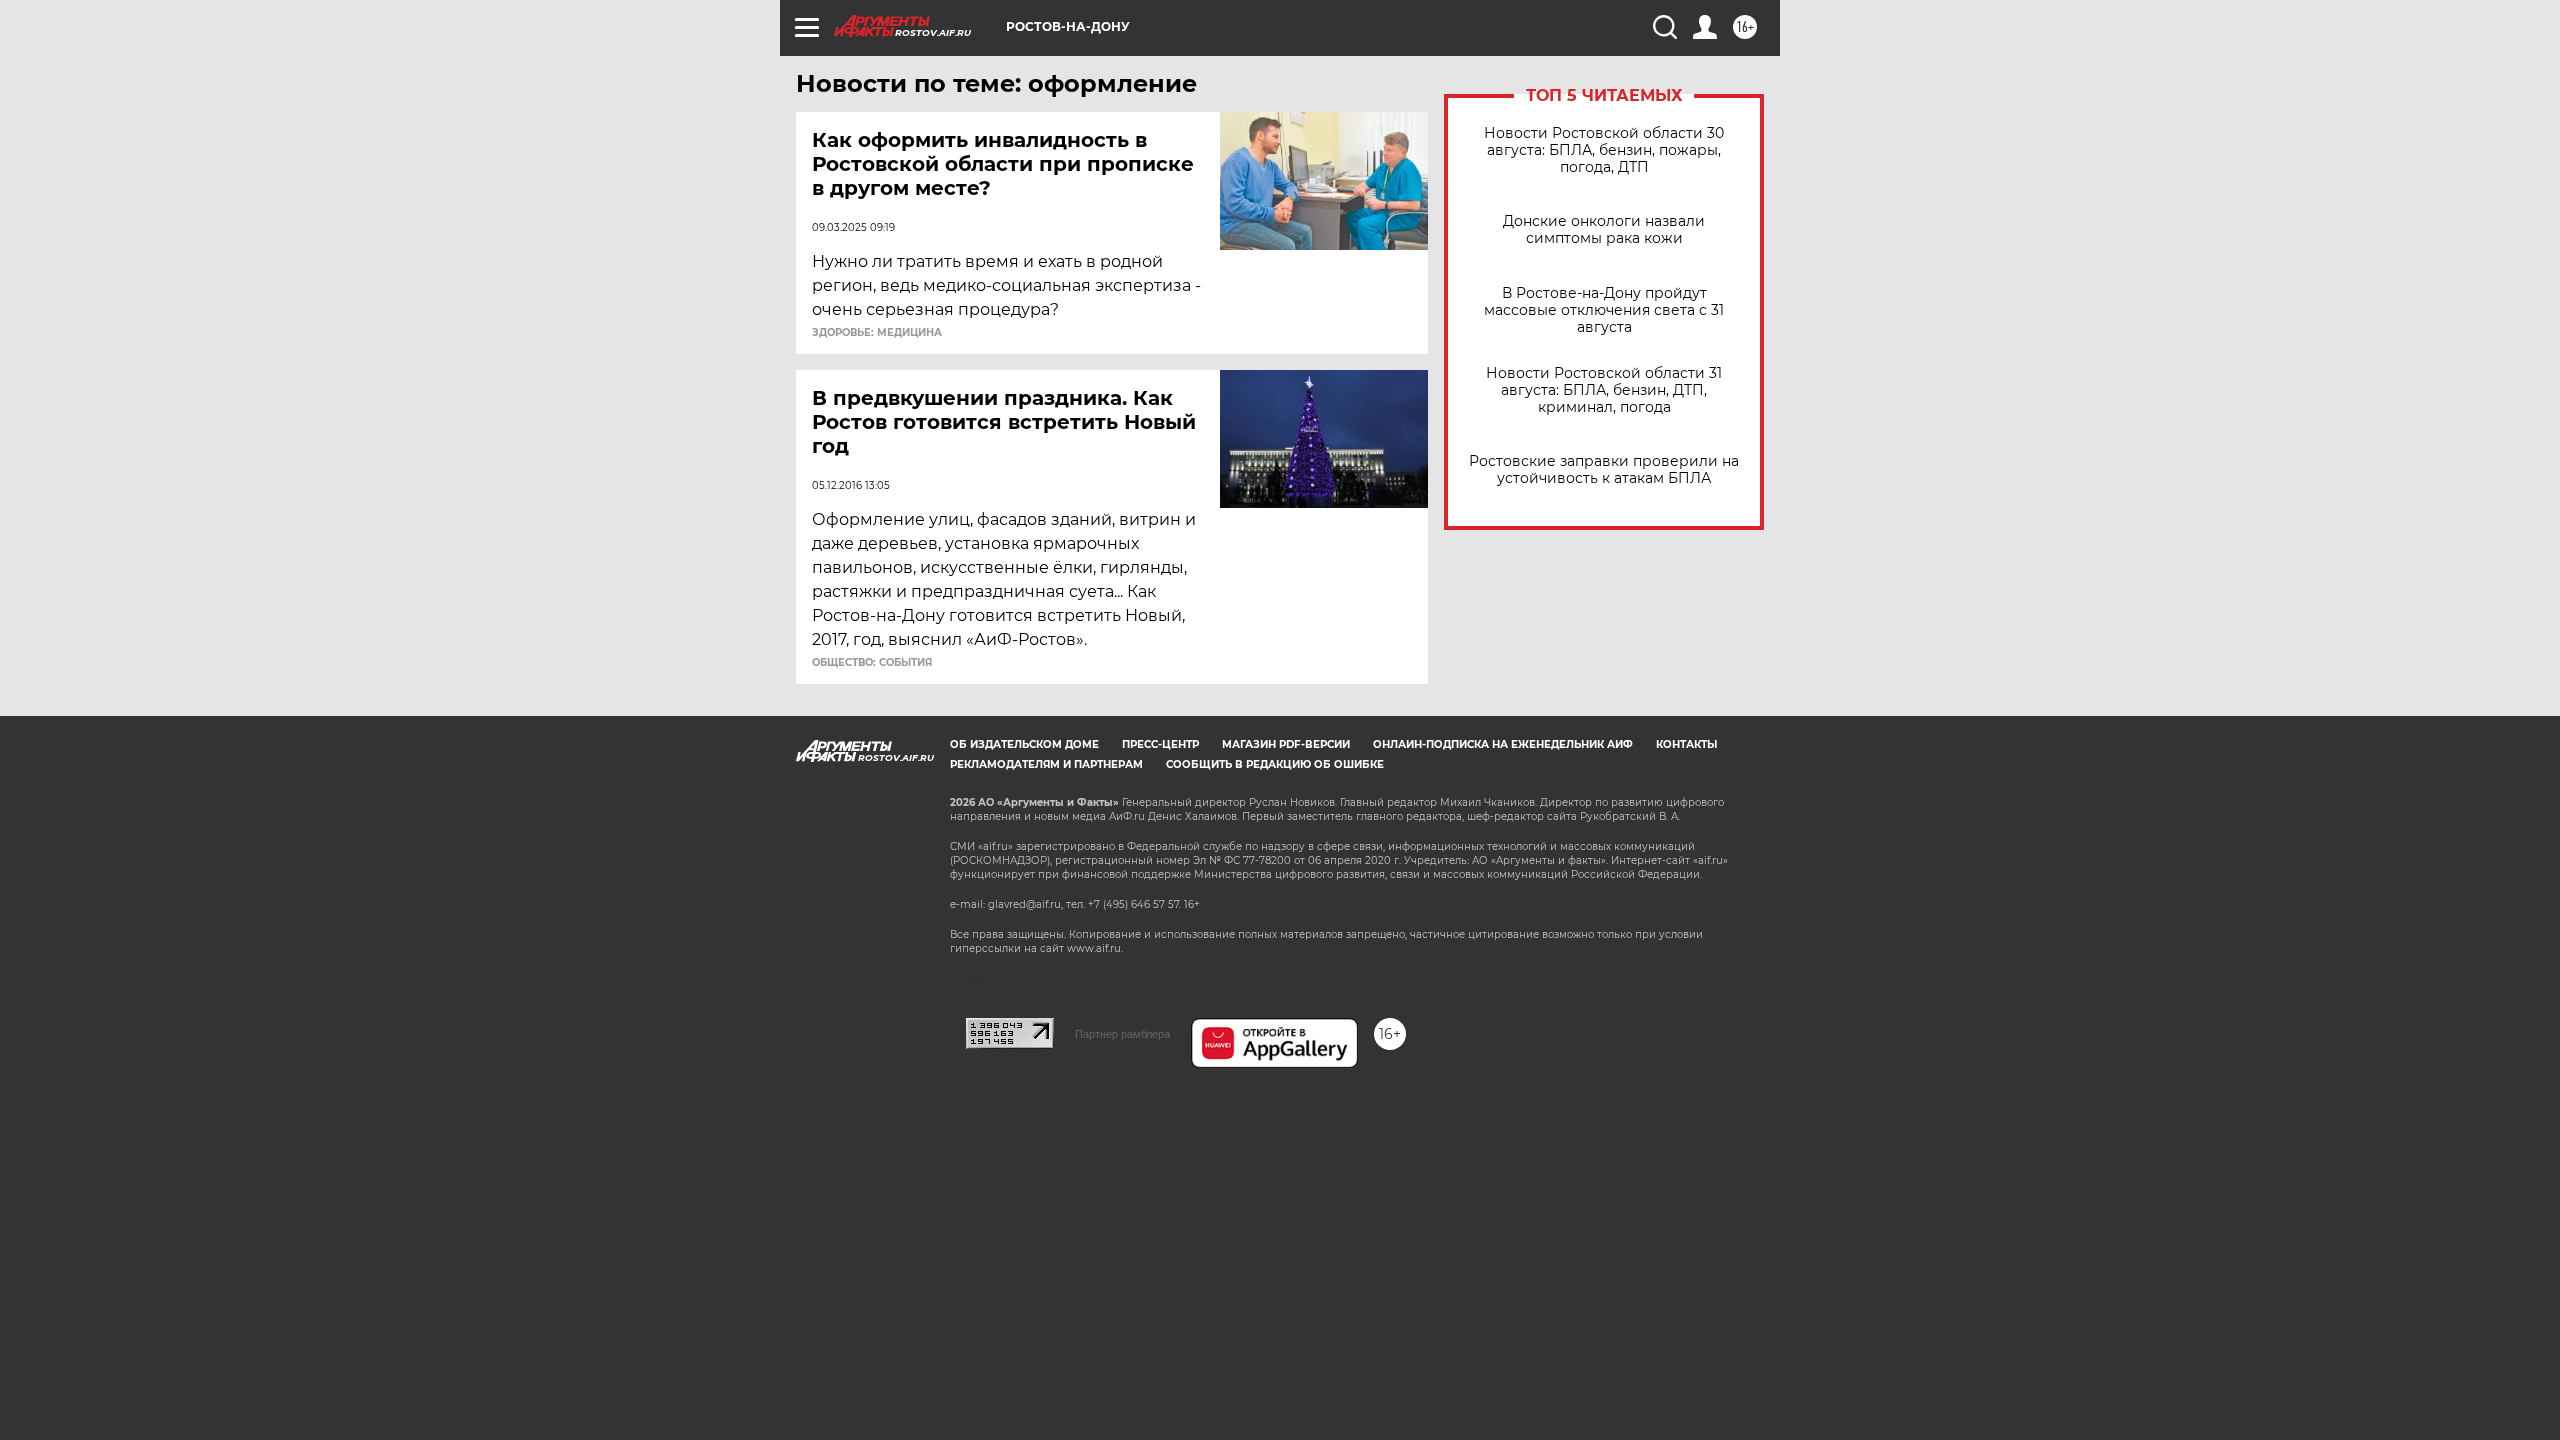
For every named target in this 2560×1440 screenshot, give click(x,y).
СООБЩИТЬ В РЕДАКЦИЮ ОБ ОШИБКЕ (1275, 764)
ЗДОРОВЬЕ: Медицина (877, 333)
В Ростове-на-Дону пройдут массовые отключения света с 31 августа (1604, 310)
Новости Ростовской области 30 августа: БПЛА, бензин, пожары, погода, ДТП (1604, 150)
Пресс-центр (1160, 744)
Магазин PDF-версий (1286, 744)
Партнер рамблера (1122, 1034)
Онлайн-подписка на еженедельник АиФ (1503, 744)
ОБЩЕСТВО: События (872, 663)
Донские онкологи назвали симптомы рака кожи (1604, 230)
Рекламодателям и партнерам (1046, 764)
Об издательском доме (1024, 744)
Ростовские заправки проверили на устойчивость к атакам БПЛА (1604, 470)
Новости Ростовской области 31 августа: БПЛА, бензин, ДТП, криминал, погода (1604, 390)
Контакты (1686, 744)
